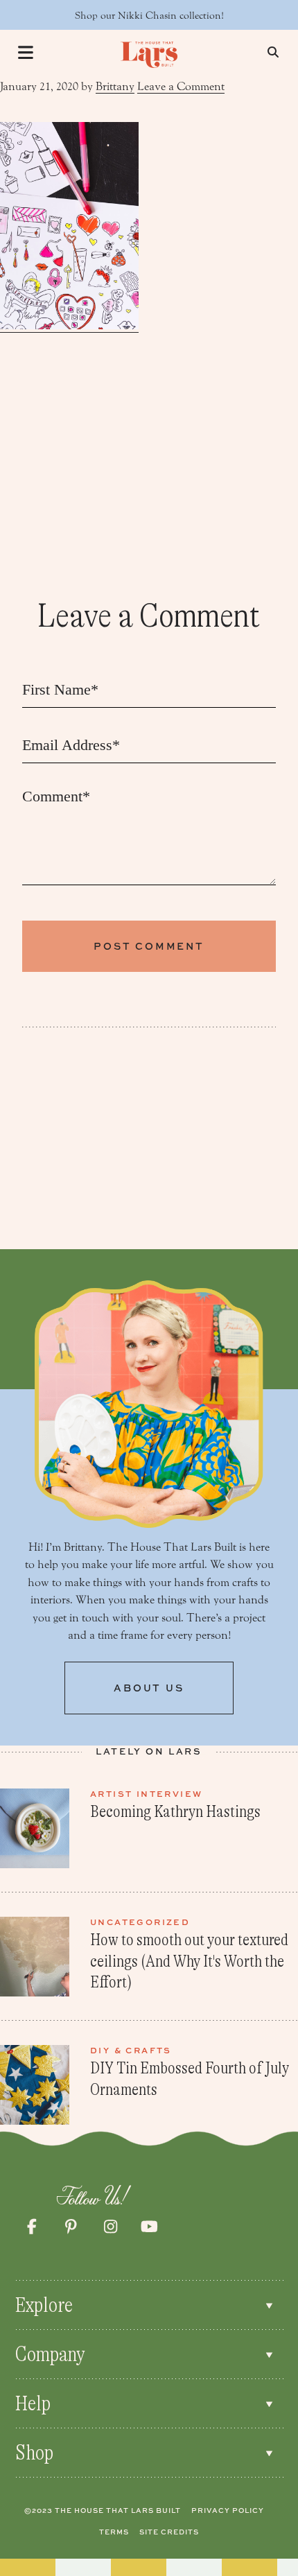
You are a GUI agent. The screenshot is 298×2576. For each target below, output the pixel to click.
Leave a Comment (181, 86)
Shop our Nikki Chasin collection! (149, 16)
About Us (149, 1688)
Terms (114, 2532)
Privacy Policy (228, 2510)
